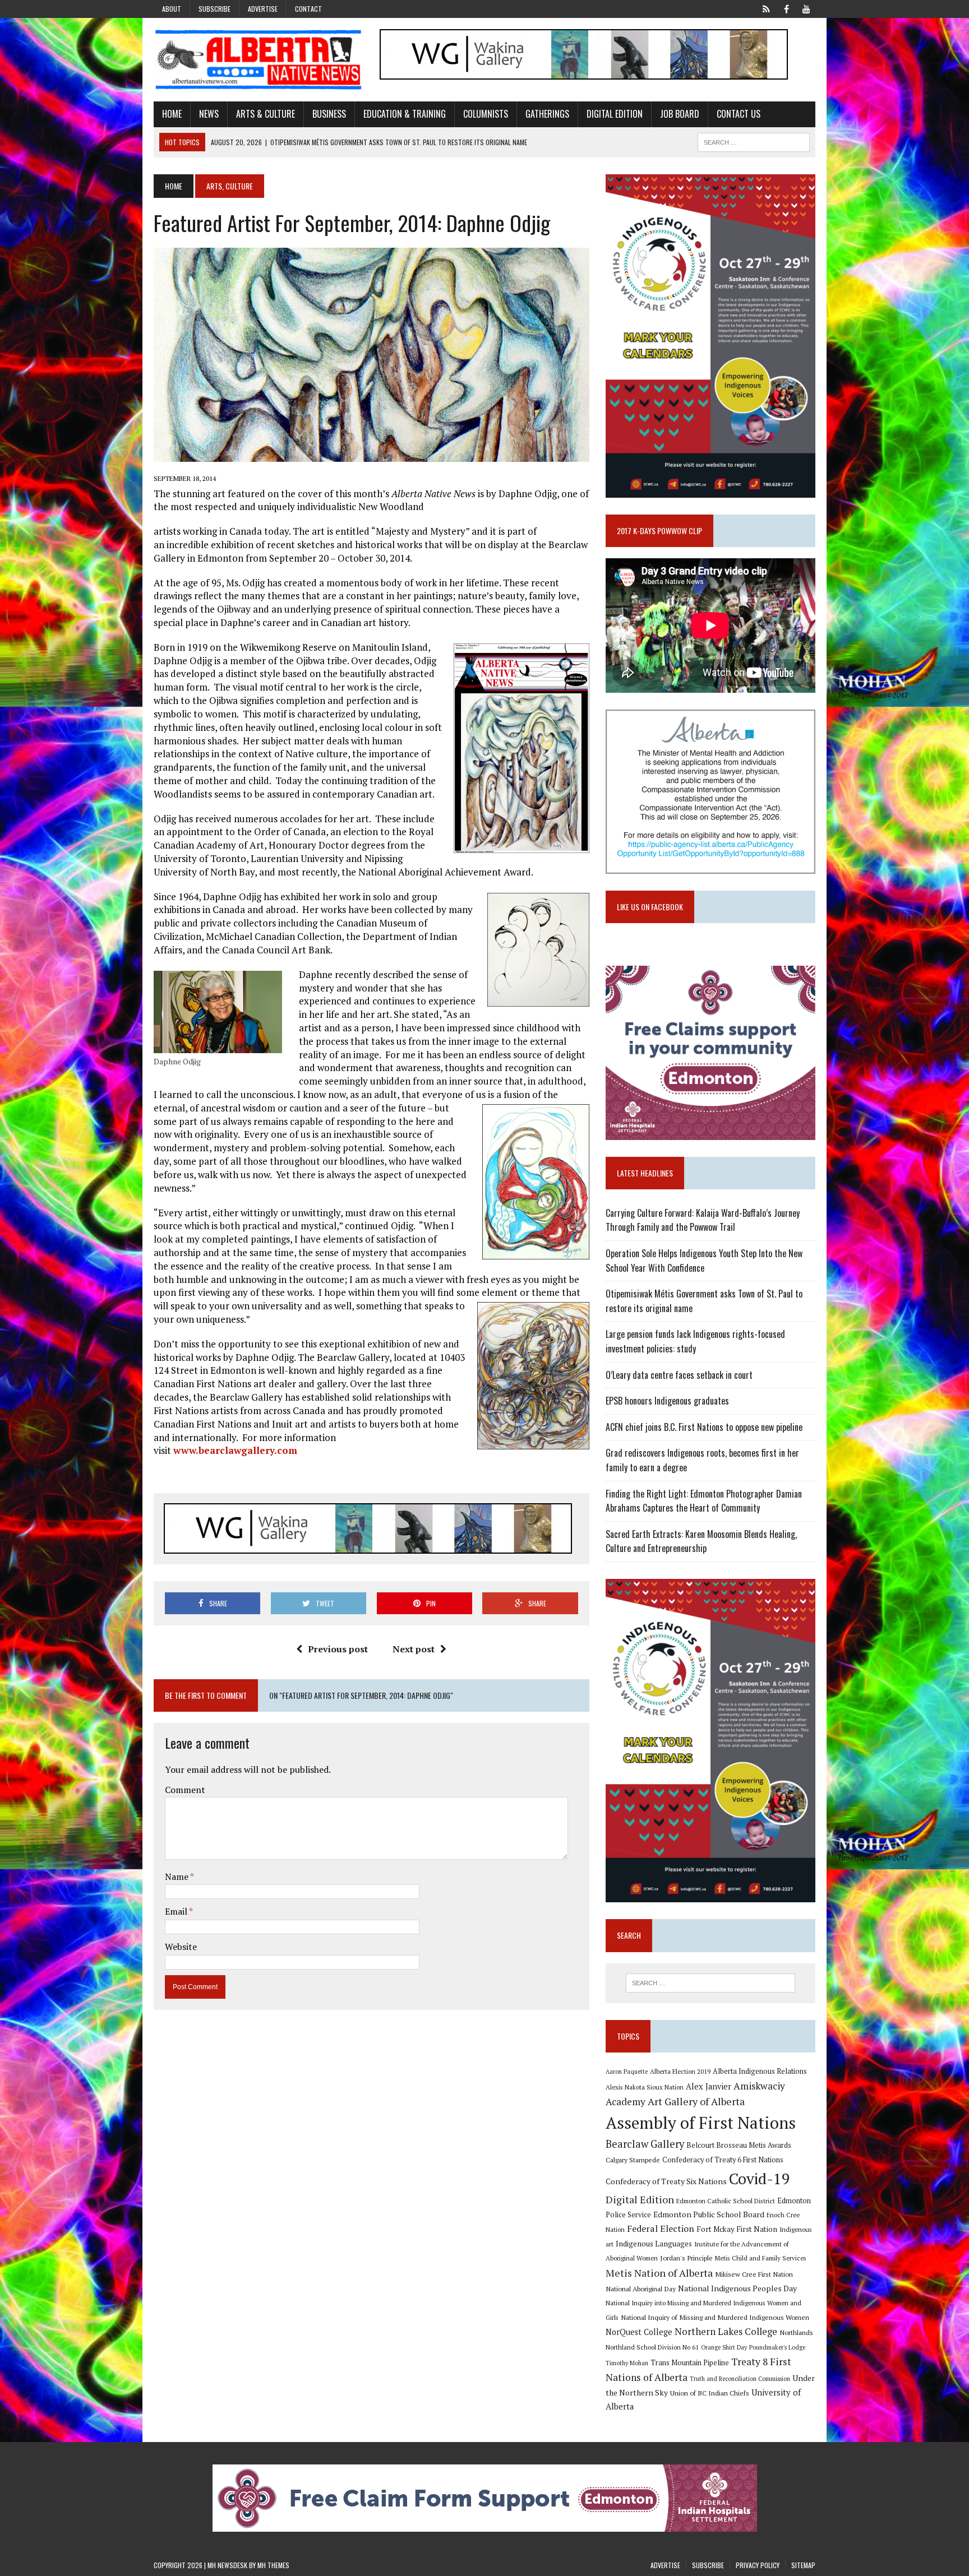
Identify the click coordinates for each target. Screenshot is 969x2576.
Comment (185, 1790)
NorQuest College (639, 2332)
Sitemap (803, 2565)
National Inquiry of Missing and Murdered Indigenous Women (715, 2317)
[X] (766, 8)
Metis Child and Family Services (761, 2258)
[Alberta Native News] (259, 60)
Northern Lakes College (726, 2331)
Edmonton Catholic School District (726, 2201)
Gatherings (547, 114)
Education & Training (405, 114)
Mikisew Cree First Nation (754, 2274)
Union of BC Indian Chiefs (710, 2393)
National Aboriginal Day (641, 2288)
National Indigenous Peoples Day (737, 2288)
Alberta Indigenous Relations (760, 2071)
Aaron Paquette (627, 2072)
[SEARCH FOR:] (754, 141)
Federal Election (661, 2228)
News (209, 114)
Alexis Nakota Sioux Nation (645, 2087)
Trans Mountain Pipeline (690, 2363)
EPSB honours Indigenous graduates (667, 1401)
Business (329, 114)
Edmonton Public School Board (709, 2214)
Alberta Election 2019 (680, 2071)
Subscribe (214, 9)
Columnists (486, 114)
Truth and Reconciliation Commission (740, 2379)
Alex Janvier (709, 2086)
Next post (414, 1649)
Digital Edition (615, 114)
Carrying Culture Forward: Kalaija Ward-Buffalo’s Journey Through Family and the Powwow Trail (703, 1220)
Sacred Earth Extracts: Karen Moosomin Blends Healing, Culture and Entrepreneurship (701, 1541)
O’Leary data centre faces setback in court (679, 1375)
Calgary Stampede (633, 2160)
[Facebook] (786, 8)
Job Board (680, 114)
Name (177, 1877)
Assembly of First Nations (701, 2123)
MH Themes (273, 2565)
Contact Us (739, 114)
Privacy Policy (758, 2565)
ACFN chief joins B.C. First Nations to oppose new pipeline (704, 1427)
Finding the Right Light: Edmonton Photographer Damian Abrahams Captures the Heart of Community (704, 1501)
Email (177, 1911)
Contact (308, 9)
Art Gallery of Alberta (696, 2101)
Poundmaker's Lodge (777, 2347)
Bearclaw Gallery (645, 2144)
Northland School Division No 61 (652, 2347)
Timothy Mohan (627, 2363)
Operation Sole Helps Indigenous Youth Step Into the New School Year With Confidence (704, 1261)
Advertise (263, 9)
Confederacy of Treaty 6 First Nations (723, 2160)
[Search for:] (710, 1983)
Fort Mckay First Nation (737, 2229)
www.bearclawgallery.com (235, 1450)
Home (172, 114)
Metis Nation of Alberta (659, 2273)
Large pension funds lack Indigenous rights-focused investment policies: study (695, 1341)
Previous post (338, 1649)
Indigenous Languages (654, 2244)
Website (181, 1947)
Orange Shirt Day (724, 2347)
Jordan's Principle (686, 2258)
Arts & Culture (266, 114)
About (172, 9)
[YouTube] (806, 8)
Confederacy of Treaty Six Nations (666, 2181)
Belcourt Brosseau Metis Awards (739, 2145)
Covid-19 (760, 2179)
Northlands (796, 2332)
